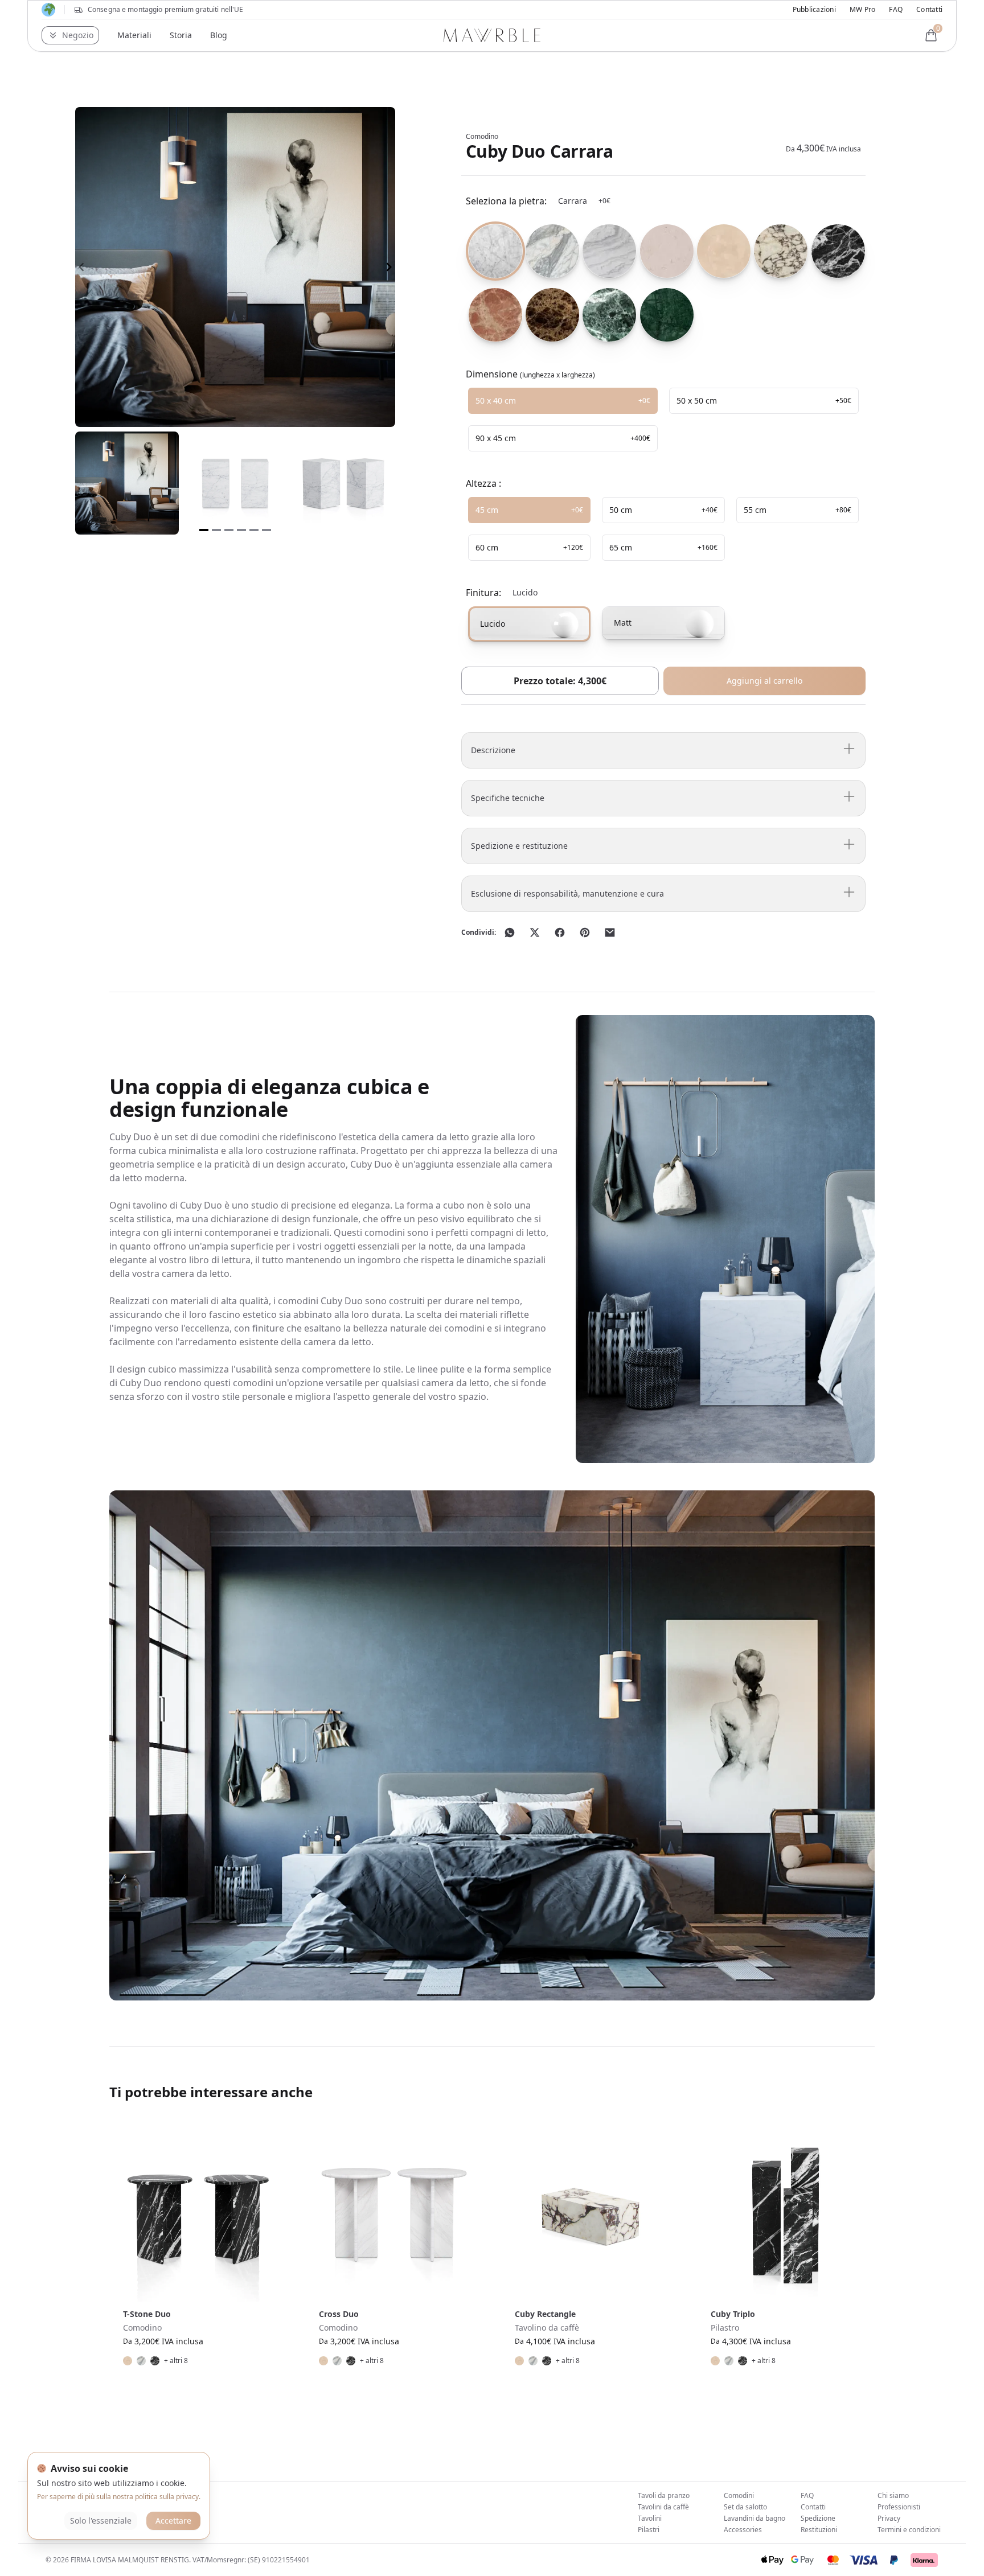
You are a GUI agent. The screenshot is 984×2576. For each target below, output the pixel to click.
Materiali (134, 35)
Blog (219, 35)
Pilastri (649, 2530)
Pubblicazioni (814, 10)
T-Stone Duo (147, 2314)
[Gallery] (235, 267)
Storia (181, 35)
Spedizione (818, 2518)
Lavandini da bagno (755, 2518)
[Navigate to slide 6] (266, 530)
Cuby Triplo (733, 2314)
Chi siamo (893, 2495)
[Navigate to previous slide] (81, 267)
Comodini (739, 2495)
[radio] (492, 251)
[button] (70, 35)
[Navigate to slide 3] (229, 530)
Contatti (929, 10)
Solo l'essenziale (101, 2520)
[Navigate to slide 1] (204, 530)
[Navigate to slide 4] (241, 530)
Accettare (173, 2520)
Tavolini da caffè (663, 2507)
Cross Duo (339, 2314)
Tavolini (650, 2518)
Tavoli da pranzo (664, 2495)
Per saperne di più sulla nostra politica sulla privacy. (119, 2497)
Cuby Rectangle (545, 2314)
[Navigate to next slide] (389, 267)
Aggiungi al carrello (764, 681)
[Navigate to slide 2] (216, 530)
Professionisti (899, 2507)
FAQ (896, 10)
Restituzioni (819, 2530)
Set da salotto (745, 2507)
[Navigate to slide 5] (254, 530)
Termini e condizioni (909, 2530)
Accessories (743, 2530)
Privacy (889, 2518)
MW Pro (862, 10)
